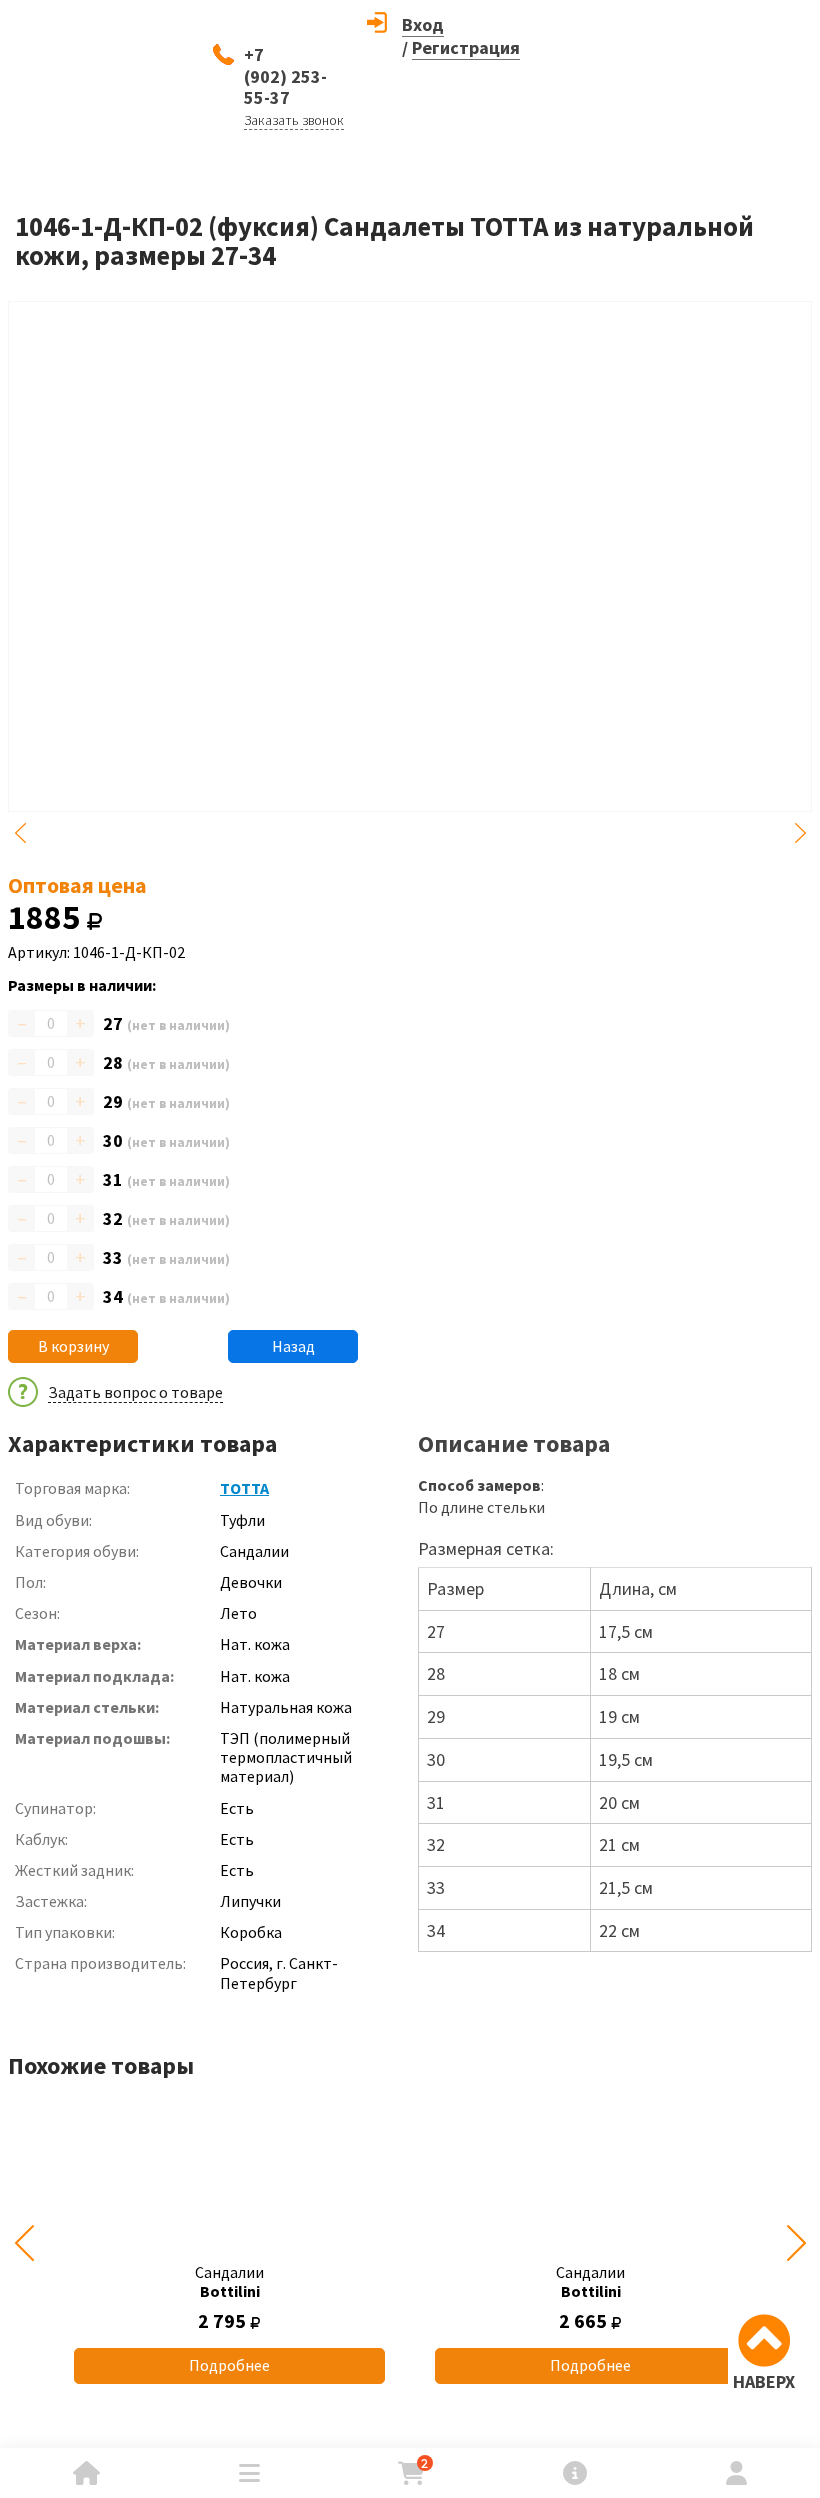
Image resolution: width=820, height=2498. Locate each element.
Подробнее (229, 2365)
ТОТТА (244, 1488)
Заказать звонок (294, 120)
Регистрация (466, 47)
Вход (423, 24)
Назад (293, 1346)
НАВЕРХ (764, 2381)
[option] (229, 2242)
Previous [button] (20, 833)
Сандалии (229, 2281)
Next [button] (800, 833)
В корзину (73, 1346)
